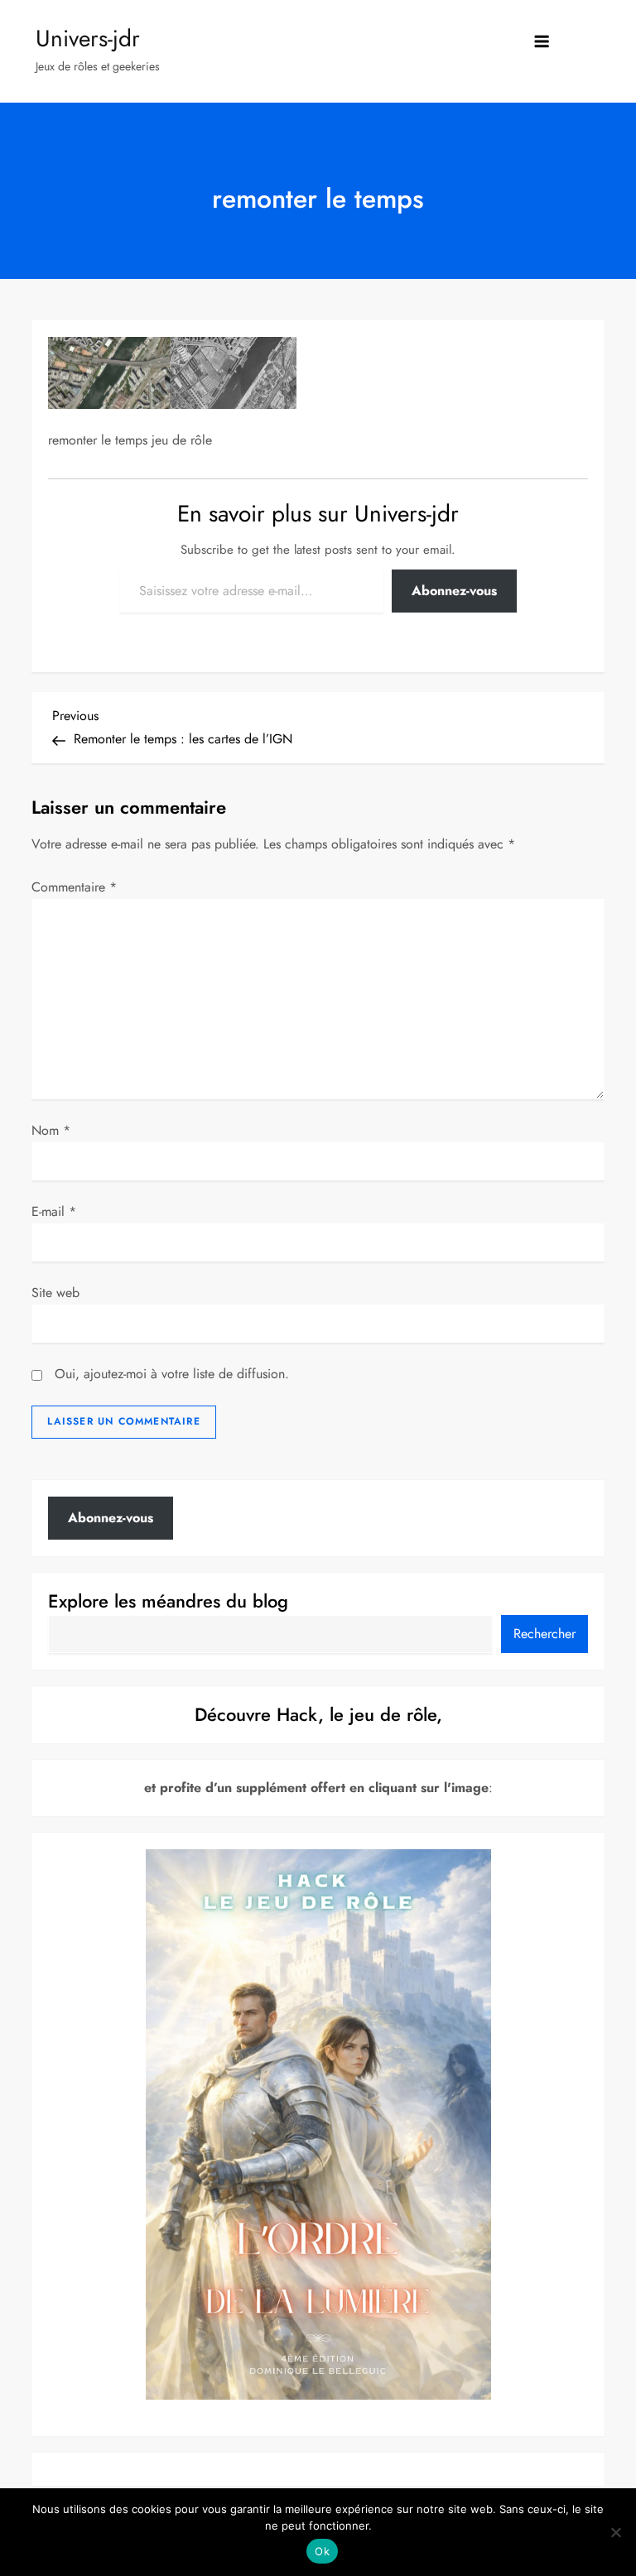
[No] (615, 2532)
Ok (322, 2551)
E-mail (54, 1211)
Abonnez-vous (454, 591)
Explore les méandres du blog (168, 1601)
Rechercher (544, 1634)
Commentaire (74, 887)
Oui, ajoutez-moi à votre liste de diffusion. (170, 1374)
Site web (55, 1293)
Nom (51, 1130)
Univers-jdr (88, 38)
